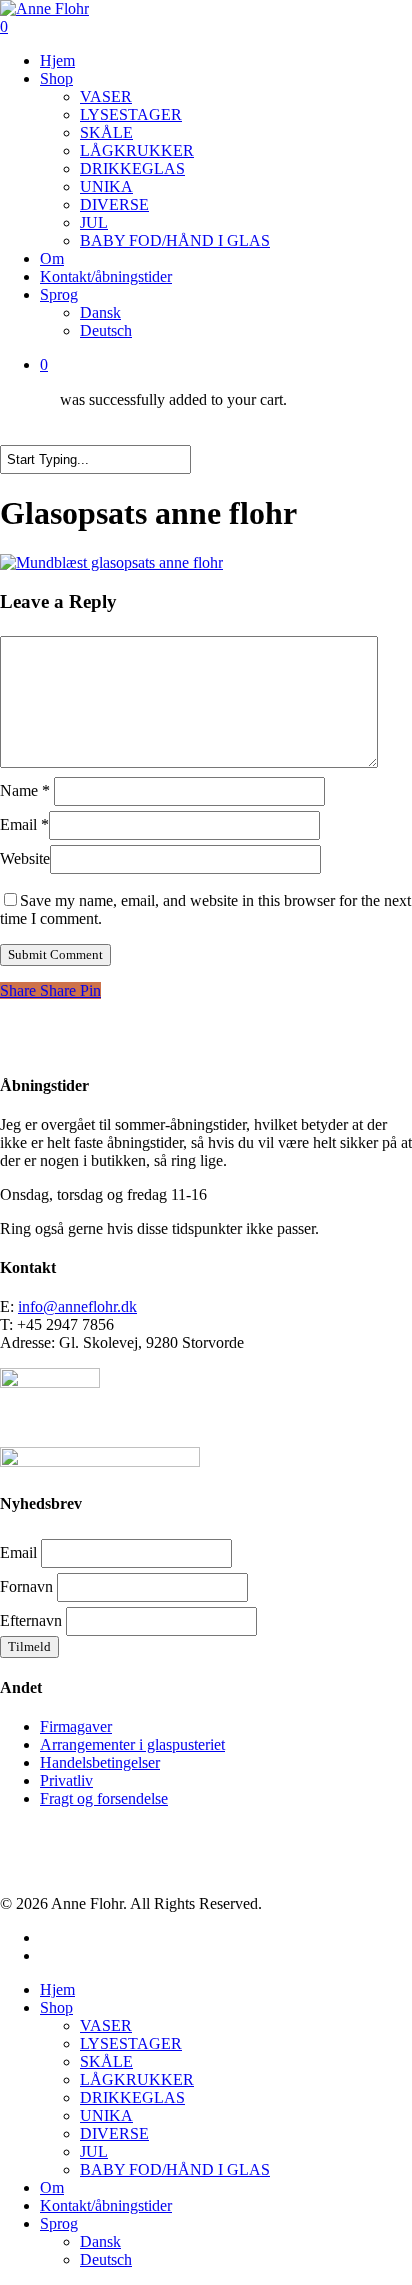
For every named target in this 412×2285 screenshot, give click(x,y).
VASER (106, 2025)
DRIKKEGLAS (132, 2097)
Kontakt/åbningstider (106, 2205)
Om (52, 2187)
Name (25, 790)
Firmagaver (76, 1726)
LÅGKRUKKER (137, 2079)
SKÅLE (106, 2061)
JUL (94, 2151)
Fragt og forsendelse (104, 1798)
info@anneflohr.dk (77, 1306)
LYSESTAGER (131, 2043)
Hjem (57, 1989)
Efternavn (31, 1620)
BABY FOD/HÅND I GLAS (175, 2169)
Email (24, 824)
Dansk (100, 2241)
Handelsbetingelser (100, 1762)
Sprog (59, 2223)
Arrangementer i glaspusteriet (132, 1744)
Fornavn (26, 1586)
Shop (56, 2007)
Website (25, 858)
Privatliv (66, 1780)
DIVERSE (114, 2133)
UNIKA (106, 2115)
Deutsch (106, 2259)
